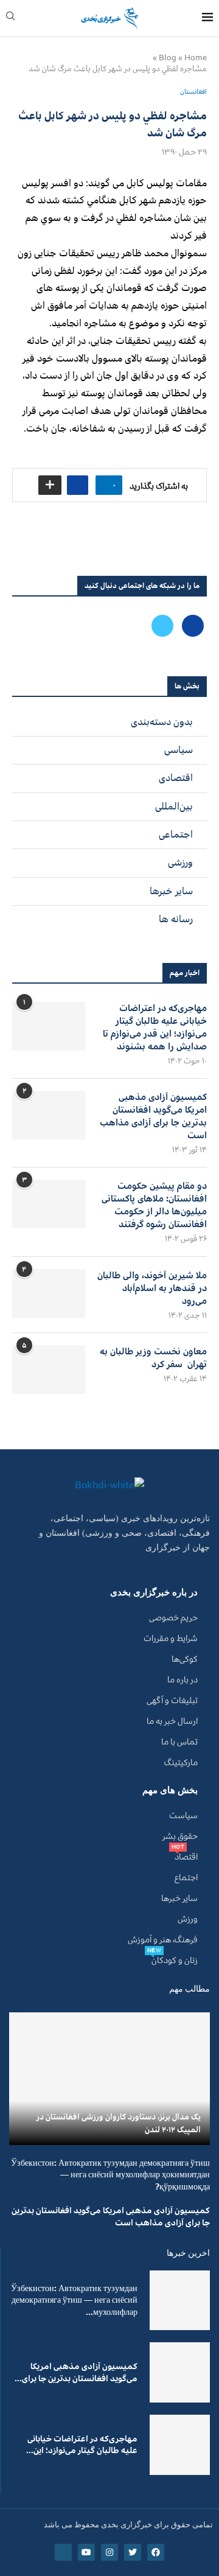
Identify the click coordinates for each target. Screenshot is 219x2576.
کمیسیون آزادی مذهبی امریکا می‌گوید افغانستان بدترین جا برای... (76, 2372)
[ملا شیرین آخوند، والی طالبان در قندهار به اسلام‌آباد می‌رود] (49, 1293)
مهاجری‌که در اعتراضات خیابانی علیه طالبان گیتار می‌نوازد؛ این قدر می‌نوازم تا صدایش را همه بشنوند (155, 1027)
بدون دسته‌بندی (162, 722)
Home (196, 58)
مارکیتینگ (181, 1763)
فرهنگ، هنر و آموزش (163, 1940)
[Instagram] (109, 2552)
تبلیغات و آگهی (172, 1701)
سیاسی (179, 750)
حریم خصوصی (173, 1618)
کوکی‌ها (185, 1659)
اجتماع (186, 1878)
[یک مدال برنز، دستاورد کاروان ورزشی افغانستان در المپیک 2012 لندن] (109, 2078)
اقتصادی (176, 778)
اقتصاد (186, 1857)
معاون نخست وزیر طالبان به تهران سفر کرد (153, 1358)
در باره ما (182, 1680)
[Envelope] (63, 2552)
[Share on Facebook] (78, 485)
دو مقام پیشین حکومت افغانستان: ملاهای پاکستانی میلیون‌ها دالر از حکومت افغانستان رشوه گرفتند (154, 1205)
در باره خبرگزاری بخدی (154, 1593)
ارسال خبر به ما (172, 1721)
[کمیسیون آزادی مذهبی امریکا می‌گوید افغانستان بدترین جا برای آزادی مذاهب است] (49, 1115)
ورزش (188, 1919)
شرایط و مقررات (171, 1639)
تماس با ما (179, 1742)
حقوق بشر (180, 1836)
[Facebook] (192, 625)
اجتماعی (176, 835)
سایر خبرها (171, 891)
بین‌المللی (174, 807)
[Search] (10, 19)
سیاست (183, 1816)
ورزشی (180, 863)
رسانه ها (176, 919)
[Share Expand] (50, 485)
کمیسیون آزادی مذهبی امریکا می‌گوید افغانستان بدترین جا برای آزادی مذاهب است (153, 1116)
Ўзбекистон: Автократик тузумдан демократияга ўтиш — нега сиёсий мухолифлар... (74, 2300)
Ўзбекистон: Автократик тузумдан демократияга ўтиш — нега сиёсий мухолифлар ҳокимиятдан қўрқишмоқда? (110, 2175)
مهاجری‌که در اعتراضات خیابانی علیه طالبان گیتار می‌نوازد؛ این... (82, 2445)
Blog (168, 58)
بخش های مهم (170, 1790)
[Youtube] (86, 2552)
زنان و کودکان (175, 1961)
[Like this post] (106, 485)
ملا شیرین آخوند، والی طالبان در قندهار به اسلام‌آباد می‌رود (152, 1288)
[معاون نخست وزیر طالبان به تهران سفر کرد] (49, 1370)
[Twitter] (162, 625)
